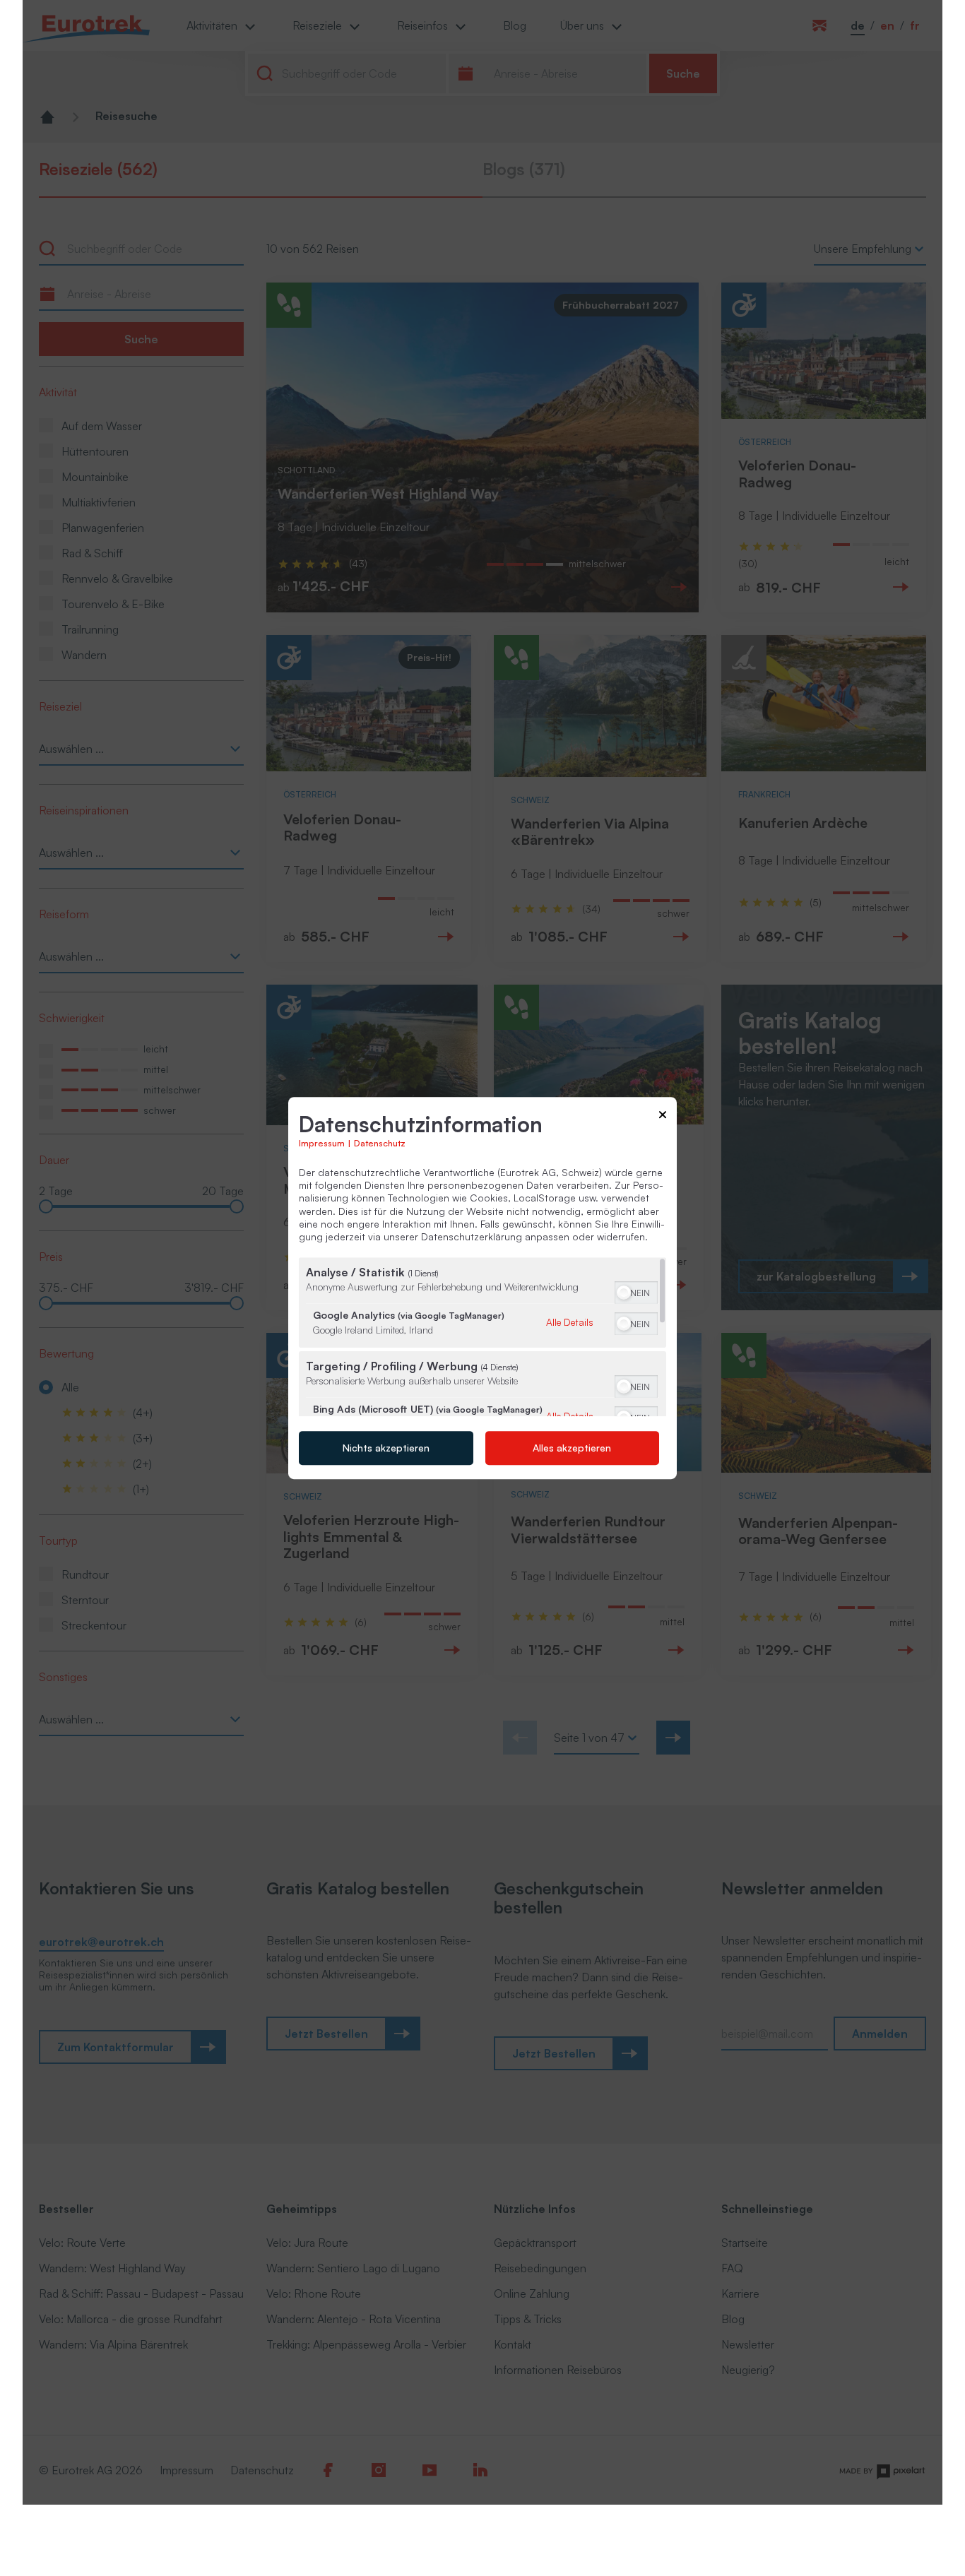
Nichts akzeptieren (386, 1448)
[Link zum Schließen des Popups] (663, 1117)
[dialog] (482, 1288)
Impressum (322, 1143)
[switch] (636, 1291)
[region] (482, 1337)
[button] (624, 1293)
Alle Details (570, 1322)
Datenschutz (380, 1143)
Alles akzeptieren (572, 1448)
